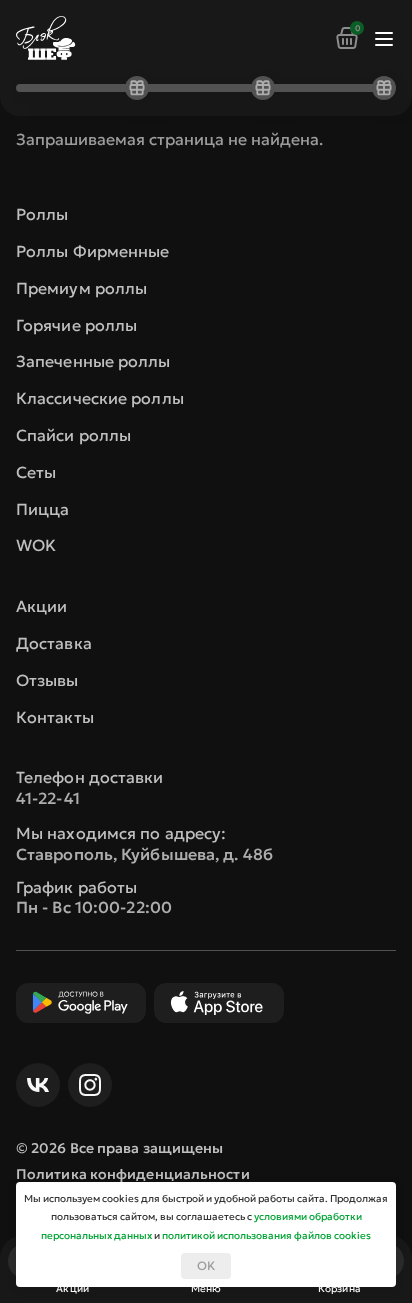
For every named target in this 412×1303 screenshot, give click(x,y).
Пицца (43, 509)
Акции (42, 606)
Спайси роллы (73, 435)
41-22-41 (48, 798)
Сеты (36, 472)
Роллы (42, 214)
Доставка (54, 643)
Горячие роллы (76, 325)
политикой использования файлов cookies (266, 1235)
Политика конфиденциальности (133, 1174)
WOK (36, 545)
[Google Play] (81, 1003)
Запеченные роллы (93, 361)
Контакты (55, 717)
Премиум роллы (81, 288)
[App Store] (219, 1003)
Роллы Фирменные (93, 251)
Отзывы (47, 680)
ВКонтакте (38, 1085)
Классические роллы (100, 398)
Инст (90, 1085)
